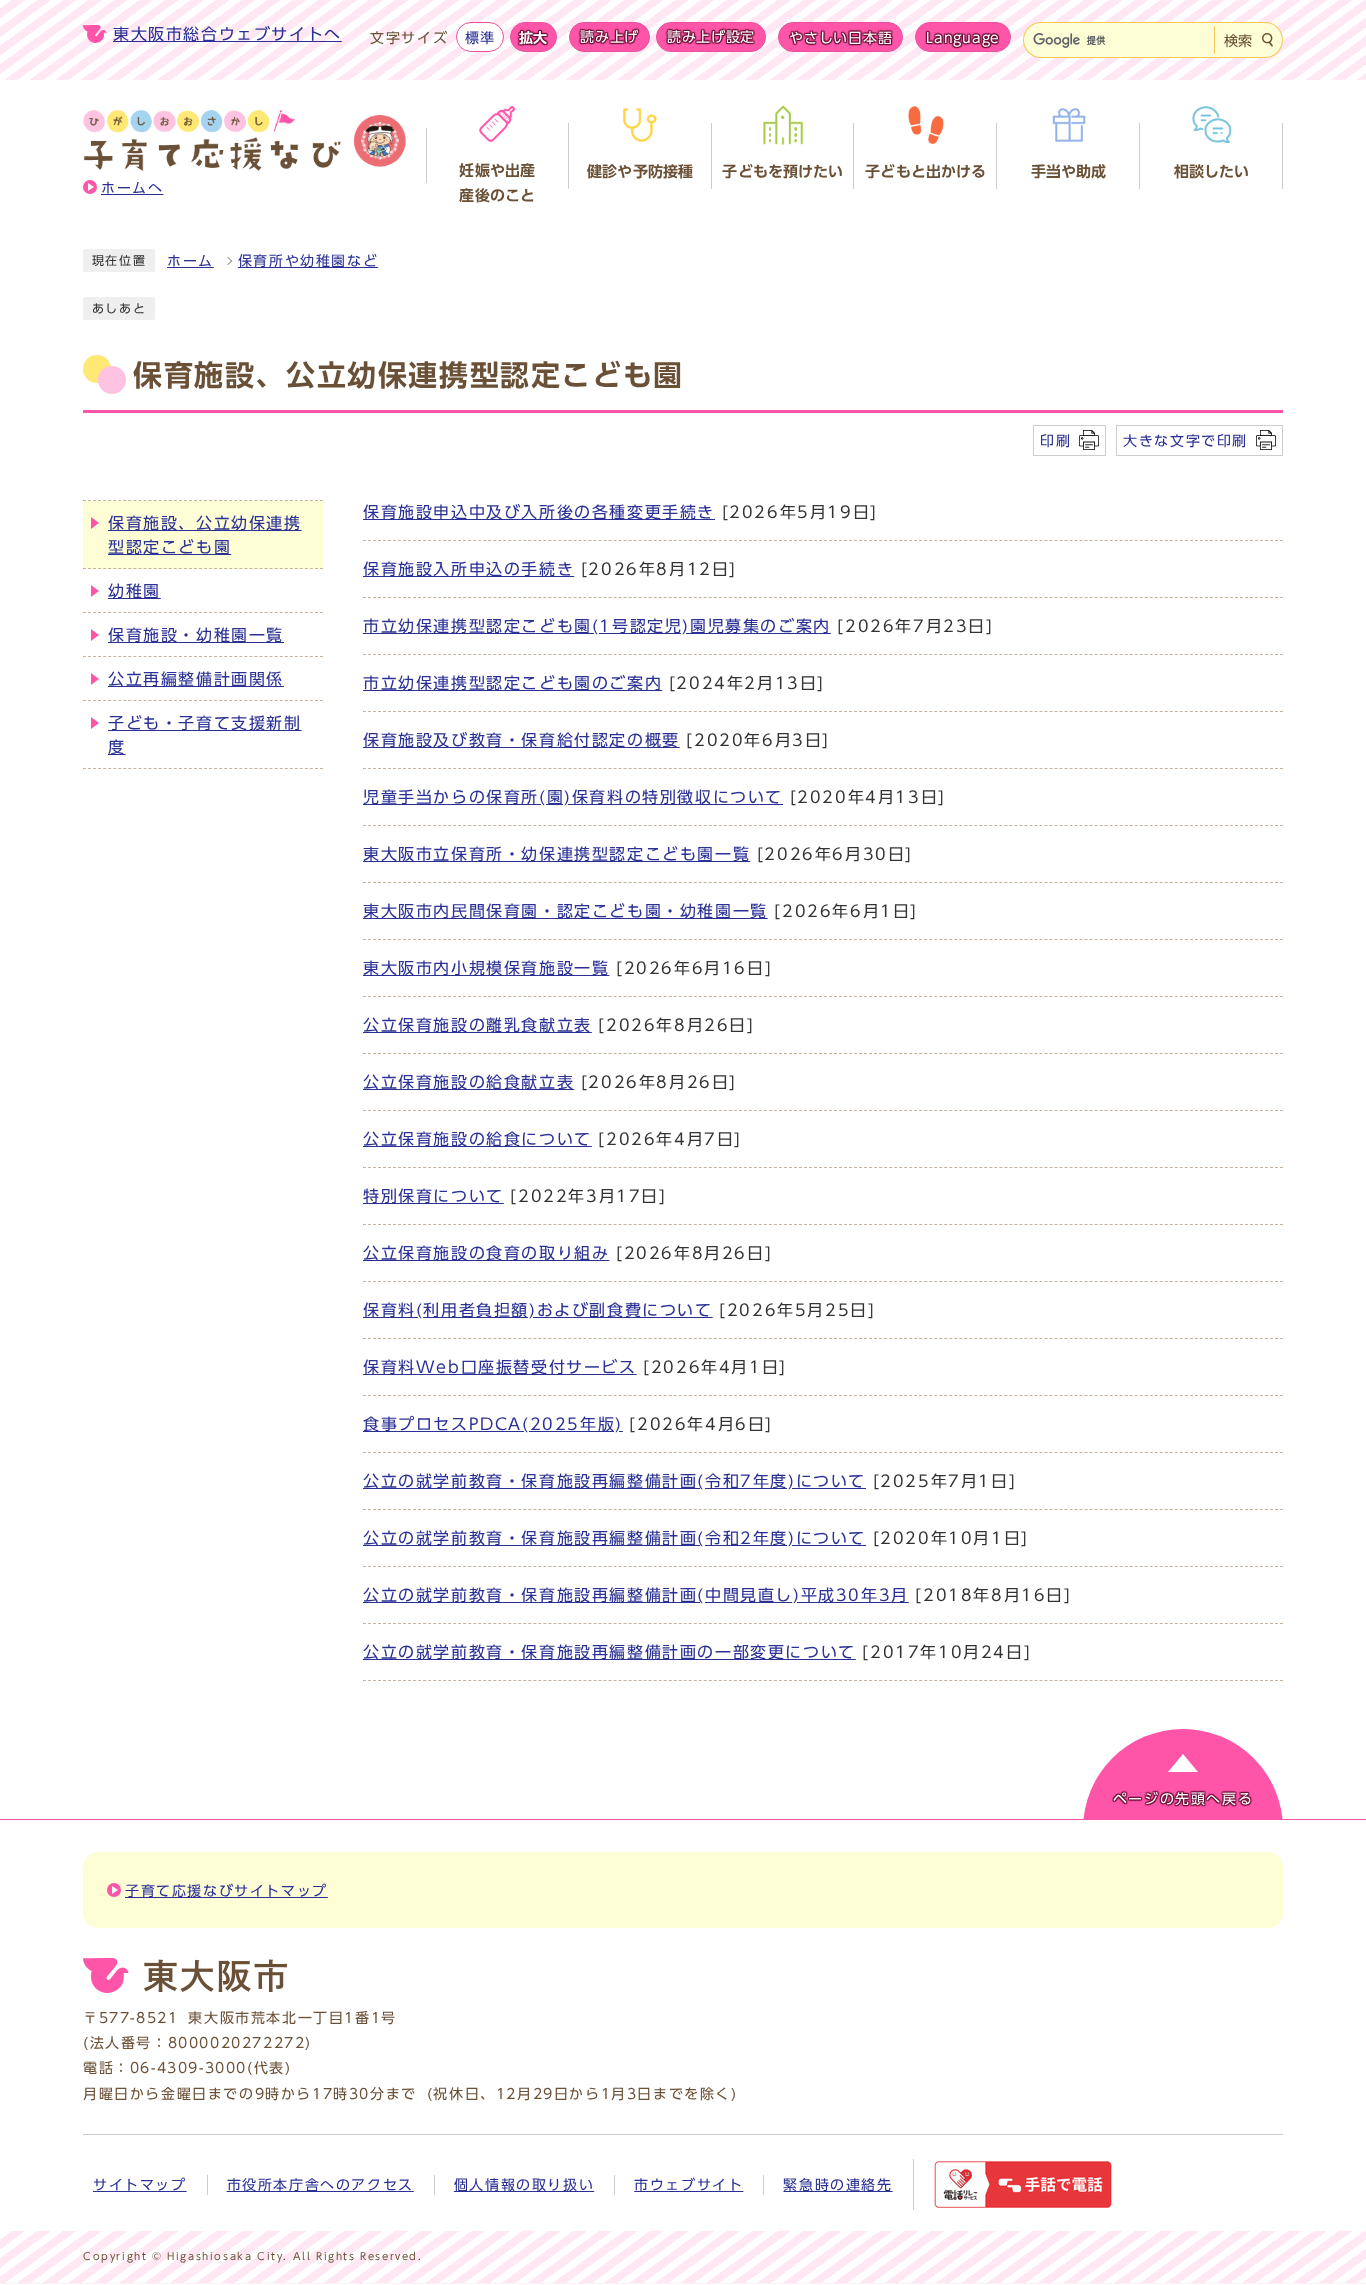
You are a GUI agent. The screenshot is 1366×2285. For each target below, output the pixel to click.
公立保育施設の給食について (477, 1139)
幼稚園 (134, 591)
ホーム (190, 261)
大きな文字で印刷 (1185, 440)
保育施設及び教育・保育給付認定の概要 (521, 740)
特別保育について (433, 1196)
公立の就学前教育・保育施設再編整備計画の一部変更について (609, 1652)
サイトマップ (140, 2185)
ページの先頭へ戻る (1183, 1799)
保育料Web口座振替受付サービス (500, 1367)
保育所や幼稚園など (308, 261)
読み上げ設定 (711, 37)
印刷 (1055, 440)
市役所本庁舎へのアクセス (320, 2185)
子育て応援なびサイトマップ (226, 1891)
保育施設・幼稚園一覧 (196, 635)
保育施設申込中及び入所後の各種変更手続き (539, 512)
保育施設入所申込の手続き (468, 569)
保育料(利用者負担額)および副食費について (538, 1310)
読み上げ (609, 37)
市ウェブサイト (688, 2185)
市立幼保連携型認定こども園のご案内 (512, 683)
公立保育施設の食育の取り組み (486, 1253)
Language (963, 37)
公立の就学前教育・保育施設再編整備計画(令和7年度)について (614, 1481)
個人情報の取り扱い (524, 2185)
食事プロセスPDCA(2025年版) (493, 1424)
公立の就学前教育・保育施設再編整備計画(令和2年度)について (614, 1538)
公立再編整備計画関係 (196, 679)
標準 (479, 37)
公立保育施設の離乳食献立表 (477, 1025)
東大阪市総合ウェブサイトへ (227, 34)
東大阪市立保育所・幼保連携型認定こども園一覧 (556, 854)
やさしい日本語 (840, 37)
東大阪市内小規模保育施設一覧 (486, 968)
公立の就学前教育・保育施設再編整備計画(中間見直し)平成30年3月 (636, 1595)
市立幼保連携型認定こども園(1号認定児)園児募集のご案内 (597, 626)
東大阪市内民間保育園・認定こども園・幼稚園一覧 (565, 911)
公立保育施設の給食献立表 (468, 1082)
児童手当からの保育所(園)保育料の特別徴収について (573, 797)
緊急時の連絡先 (837, 2185)
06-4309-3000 (188, 2068)
